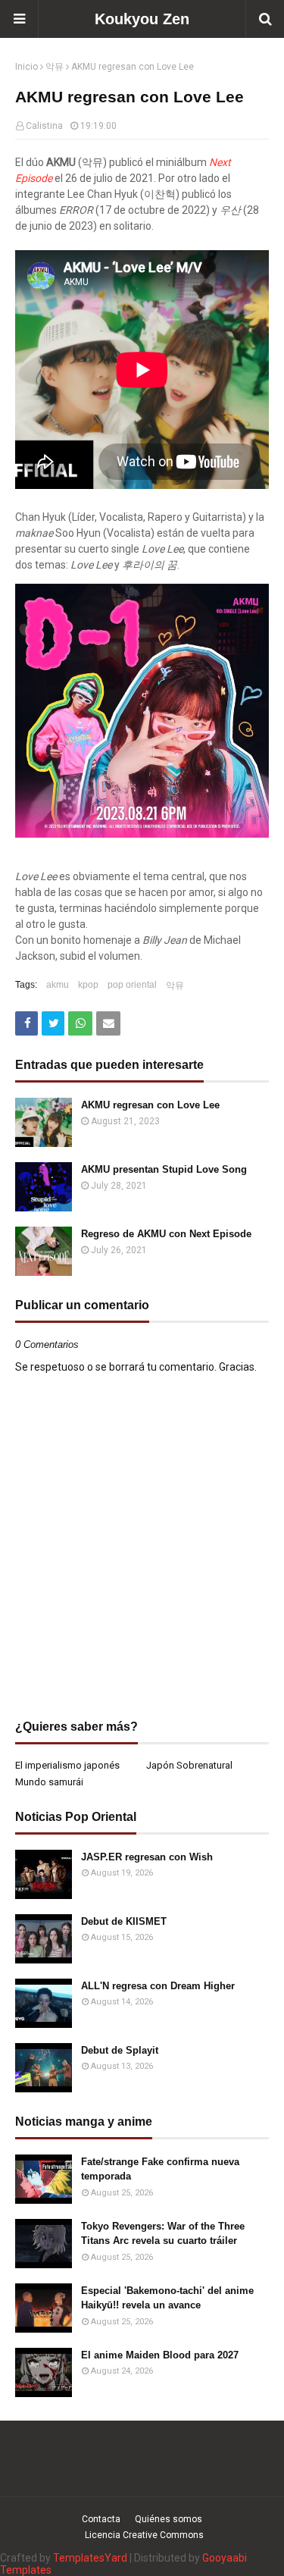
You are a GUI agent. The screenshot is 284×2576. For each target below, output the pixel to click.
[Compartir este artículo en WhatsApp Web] (80, 1023)
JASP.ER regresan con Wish (147, 1857)
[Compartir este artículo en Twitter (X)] (53, 1023)
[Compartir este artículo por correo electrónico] (108, 1023)
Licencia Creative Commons (144, 2535)
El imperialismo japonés (67, 1765)
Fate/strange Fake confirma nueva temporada (160, 2169)
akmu (58, 985)
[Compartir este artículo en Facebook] (27, 1023)
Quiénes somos (169, 2519)
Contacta (101, 2519)
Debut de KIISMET (124, 1921)
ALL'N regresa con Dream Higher (158, 1986)
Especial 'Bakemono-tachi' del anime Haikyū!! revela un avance (167, 2298)
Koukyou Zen (142, 19)
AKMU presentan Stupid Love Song (164, 1169)
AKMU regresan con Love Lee (150, 1105)
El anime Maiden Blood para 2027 (160, 2355)
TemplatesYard (90, 2558)
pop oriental (132, 985)
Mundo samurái (49, 1782)
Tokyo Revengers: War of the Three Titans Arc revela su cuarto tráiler (163, 2234)
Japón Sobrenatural (189, 1765)
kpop (88, 985)
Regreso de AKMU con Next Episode (166, 1234)
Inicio (27, 67)
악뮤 (55, 67)
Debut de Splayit (120, 2050)
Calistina (44, 126)
